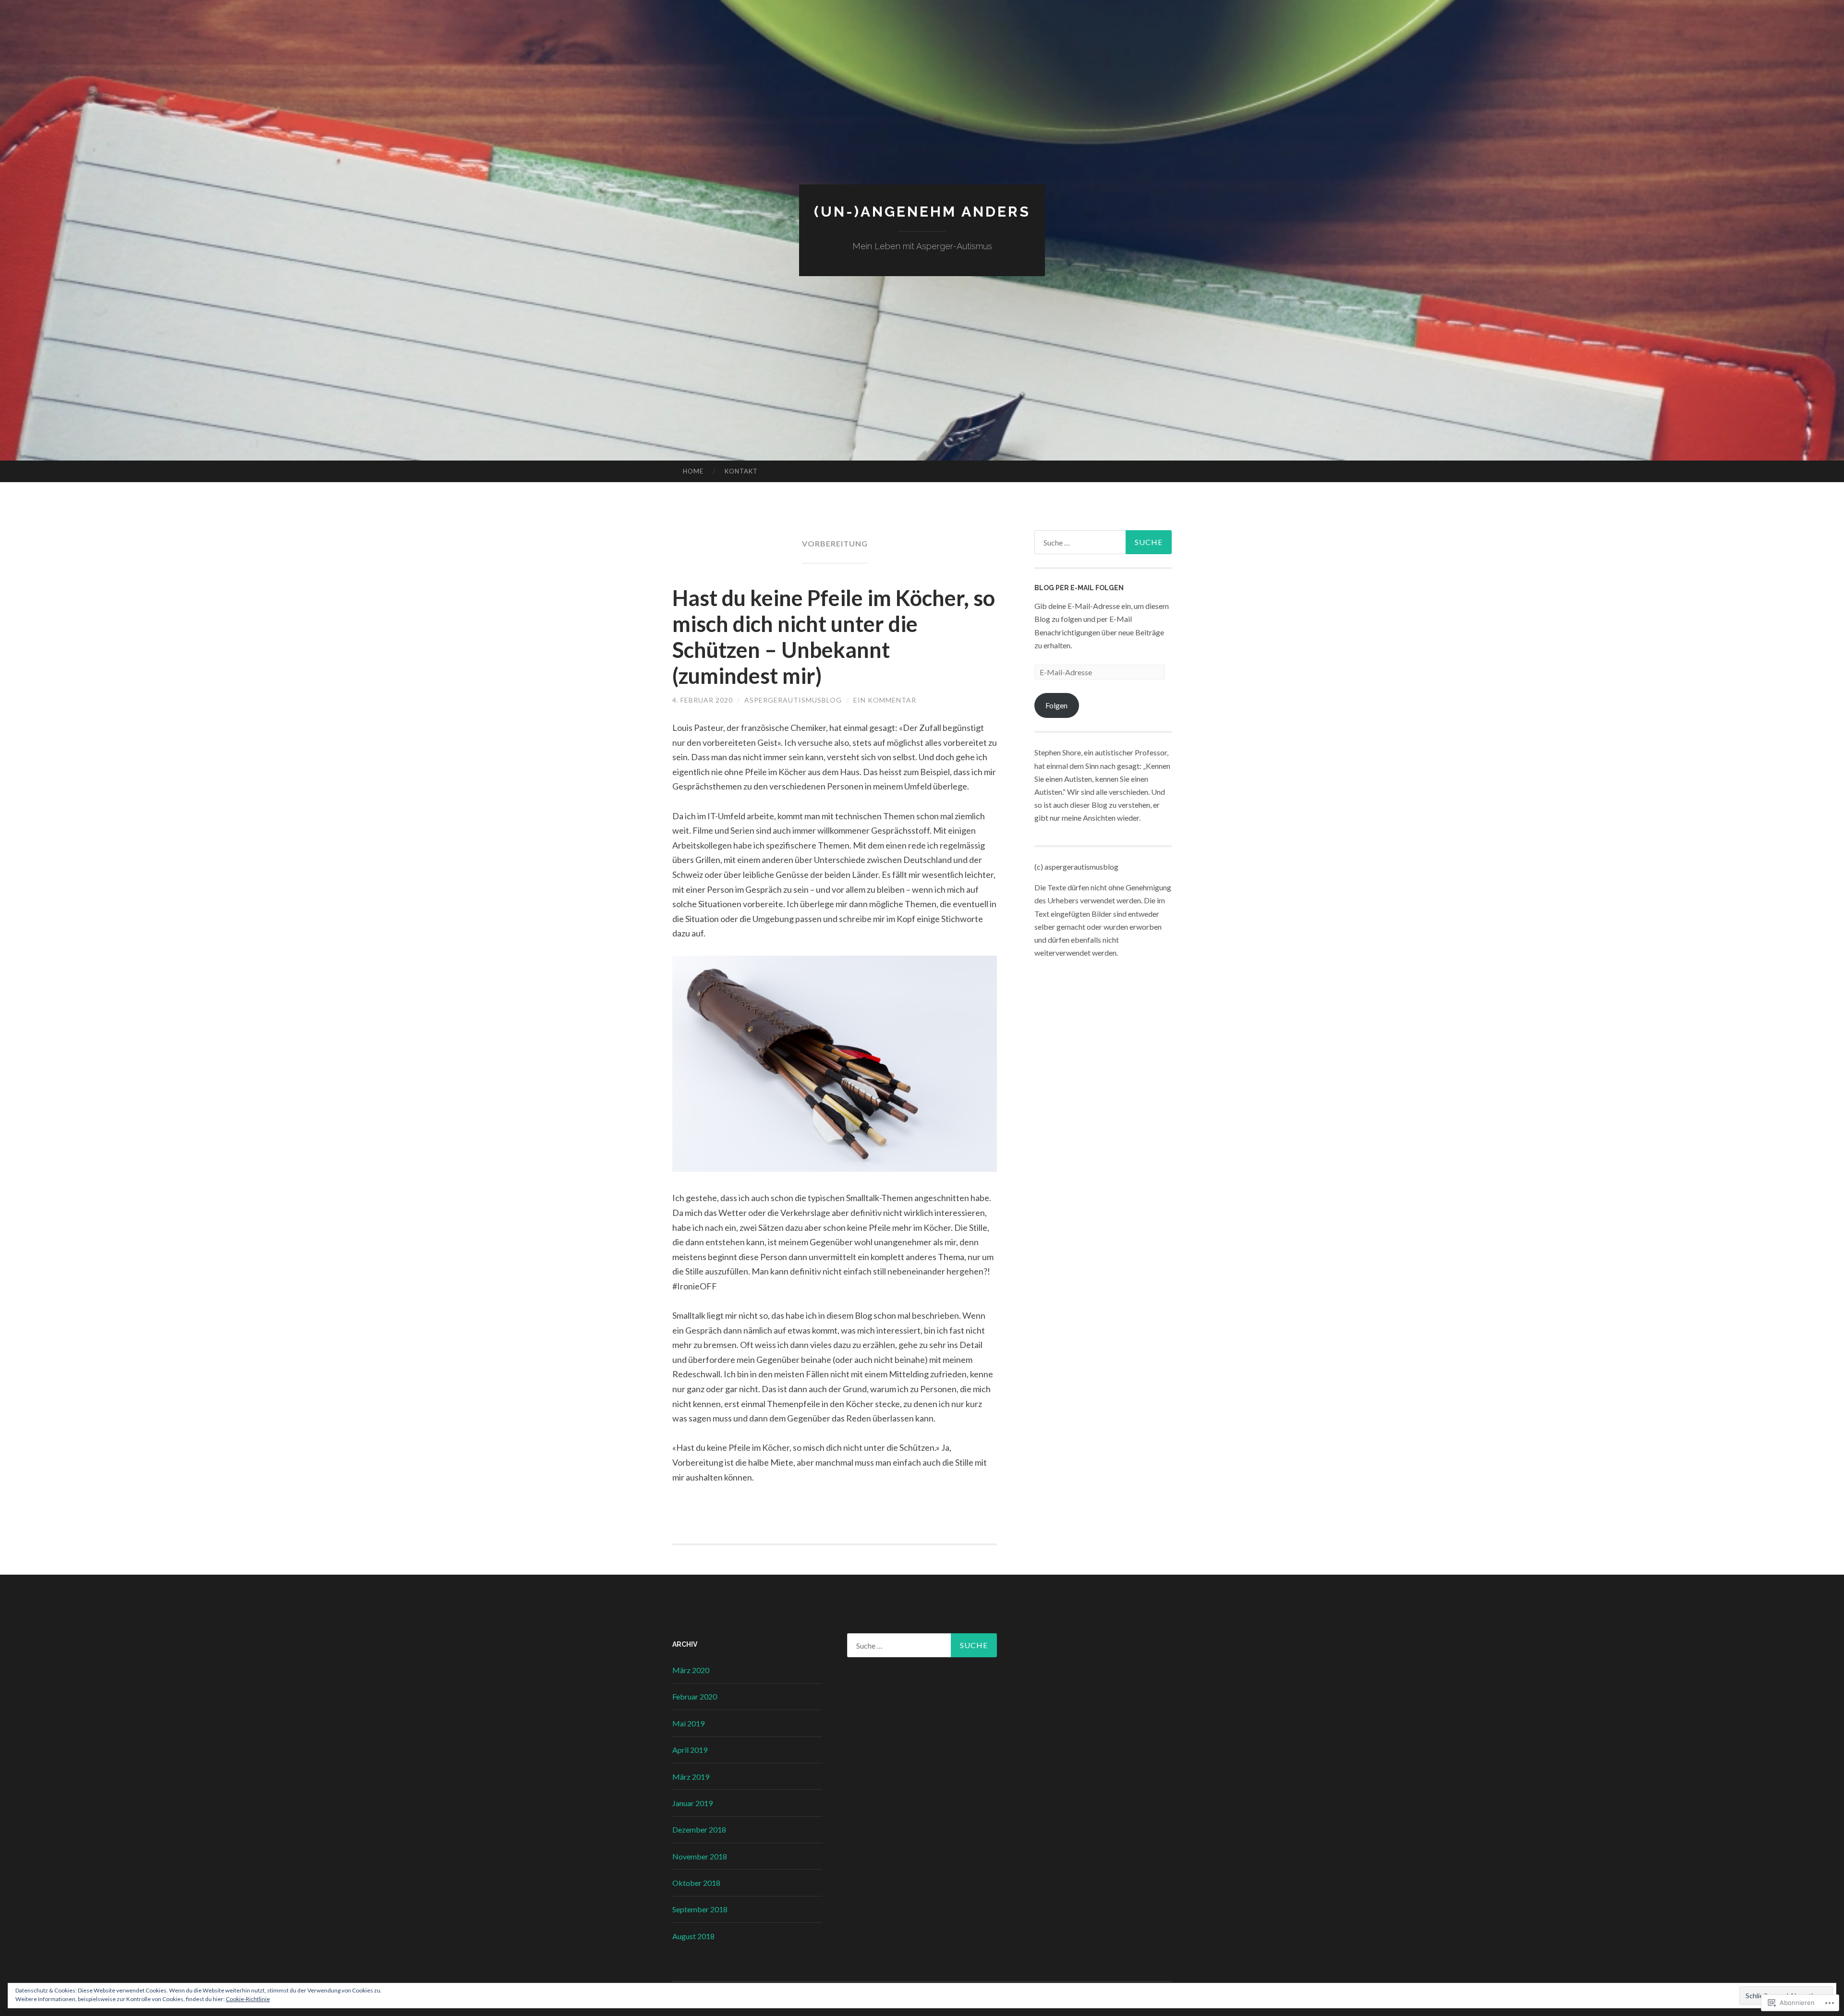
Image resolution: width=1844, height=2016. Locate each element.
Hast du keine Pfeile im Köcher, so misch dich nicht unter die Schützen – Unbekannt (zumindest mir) (834, 637)
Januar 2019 (692, 1803)
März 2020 (691, 1670)
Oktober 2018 (696, 1883)
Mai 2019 (688, 1723)
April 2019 (690, 1750)
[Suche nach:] (1103, 542)
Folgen (1056, 705)
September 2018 (700, 1909)
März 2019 (691, 1777)
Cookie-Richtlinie (248, 1999)
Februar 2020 (695, 1696)
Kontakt (741, 471)
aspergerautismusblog (793, 700)
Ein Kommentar (885, 700)
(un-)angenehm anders (922, 212)
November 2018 (700, 1856)
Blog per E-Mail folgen (1079, 588)
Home (693, 471)
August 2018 (693, 1936)
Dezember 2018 (699, 1829)
